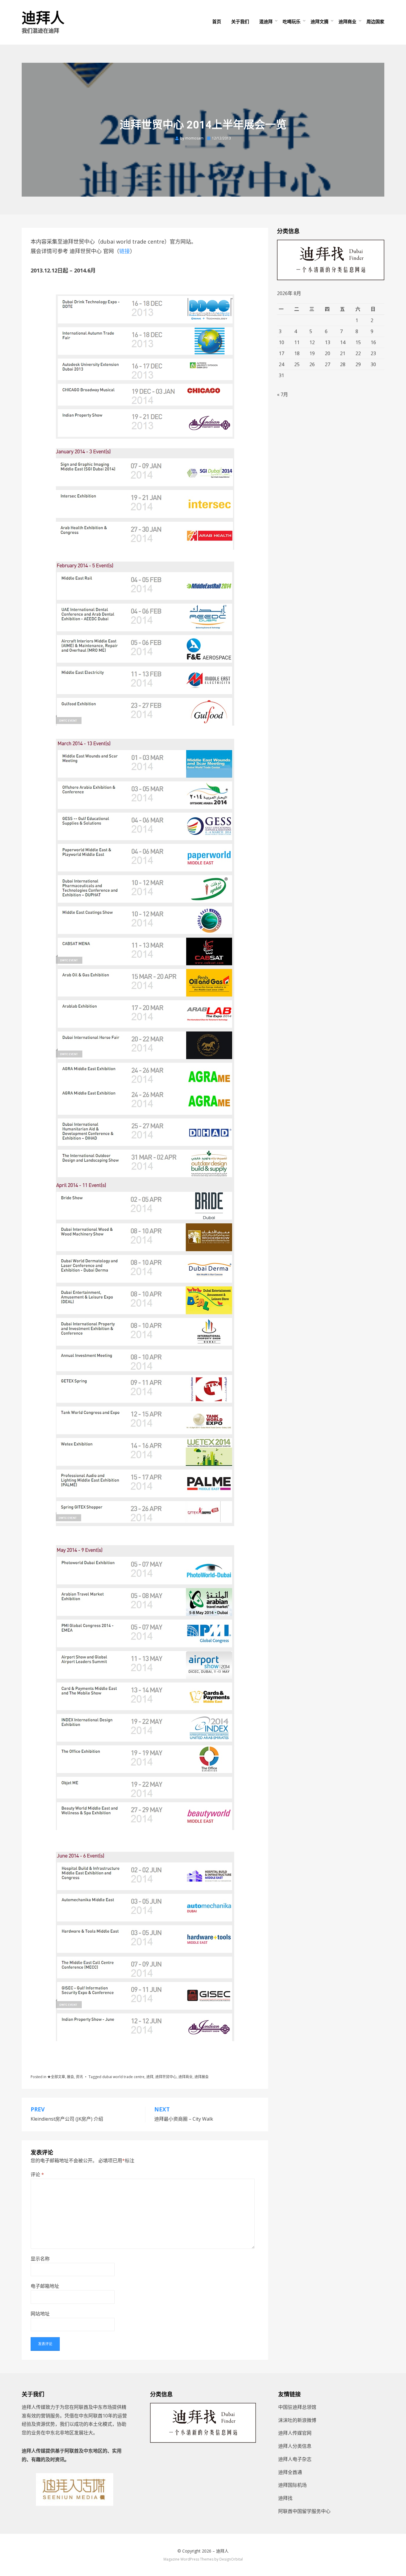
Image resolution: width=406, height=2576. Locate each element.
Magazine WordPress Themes (188, 2559)
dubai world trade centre (123, 2077)
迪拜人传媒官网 (295, 2433)
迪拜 (150, 2077)
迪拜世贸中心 (166, 2077)
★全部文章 (56, 2077)
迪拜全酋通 (290, 2472)
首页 (217, 21)
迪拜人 (43, 18)
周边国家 (375, 21)
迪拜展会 (202, 2077)
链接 (125, 251)
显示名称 (40, 2259)
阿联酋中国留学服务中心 (304, 2511)
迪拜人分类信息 (295, 2446)
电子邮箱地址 (45, 2286)
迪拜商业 (347, 21)
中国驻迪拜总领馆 (297, 2407)
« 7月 (283, 394)
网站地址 (40, 2314)
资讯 (79, 2077)
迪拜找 (285, 2498)
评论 (37, 2174)
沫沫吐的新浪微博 (297, 2420)
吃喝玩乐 (292, 21)
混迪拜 (266, 21)
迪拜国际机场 (292, 2485)
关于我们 (240, 21)
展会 (70, 2077)
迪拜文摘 (320, 21)
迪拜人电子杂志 (295, 2459)
